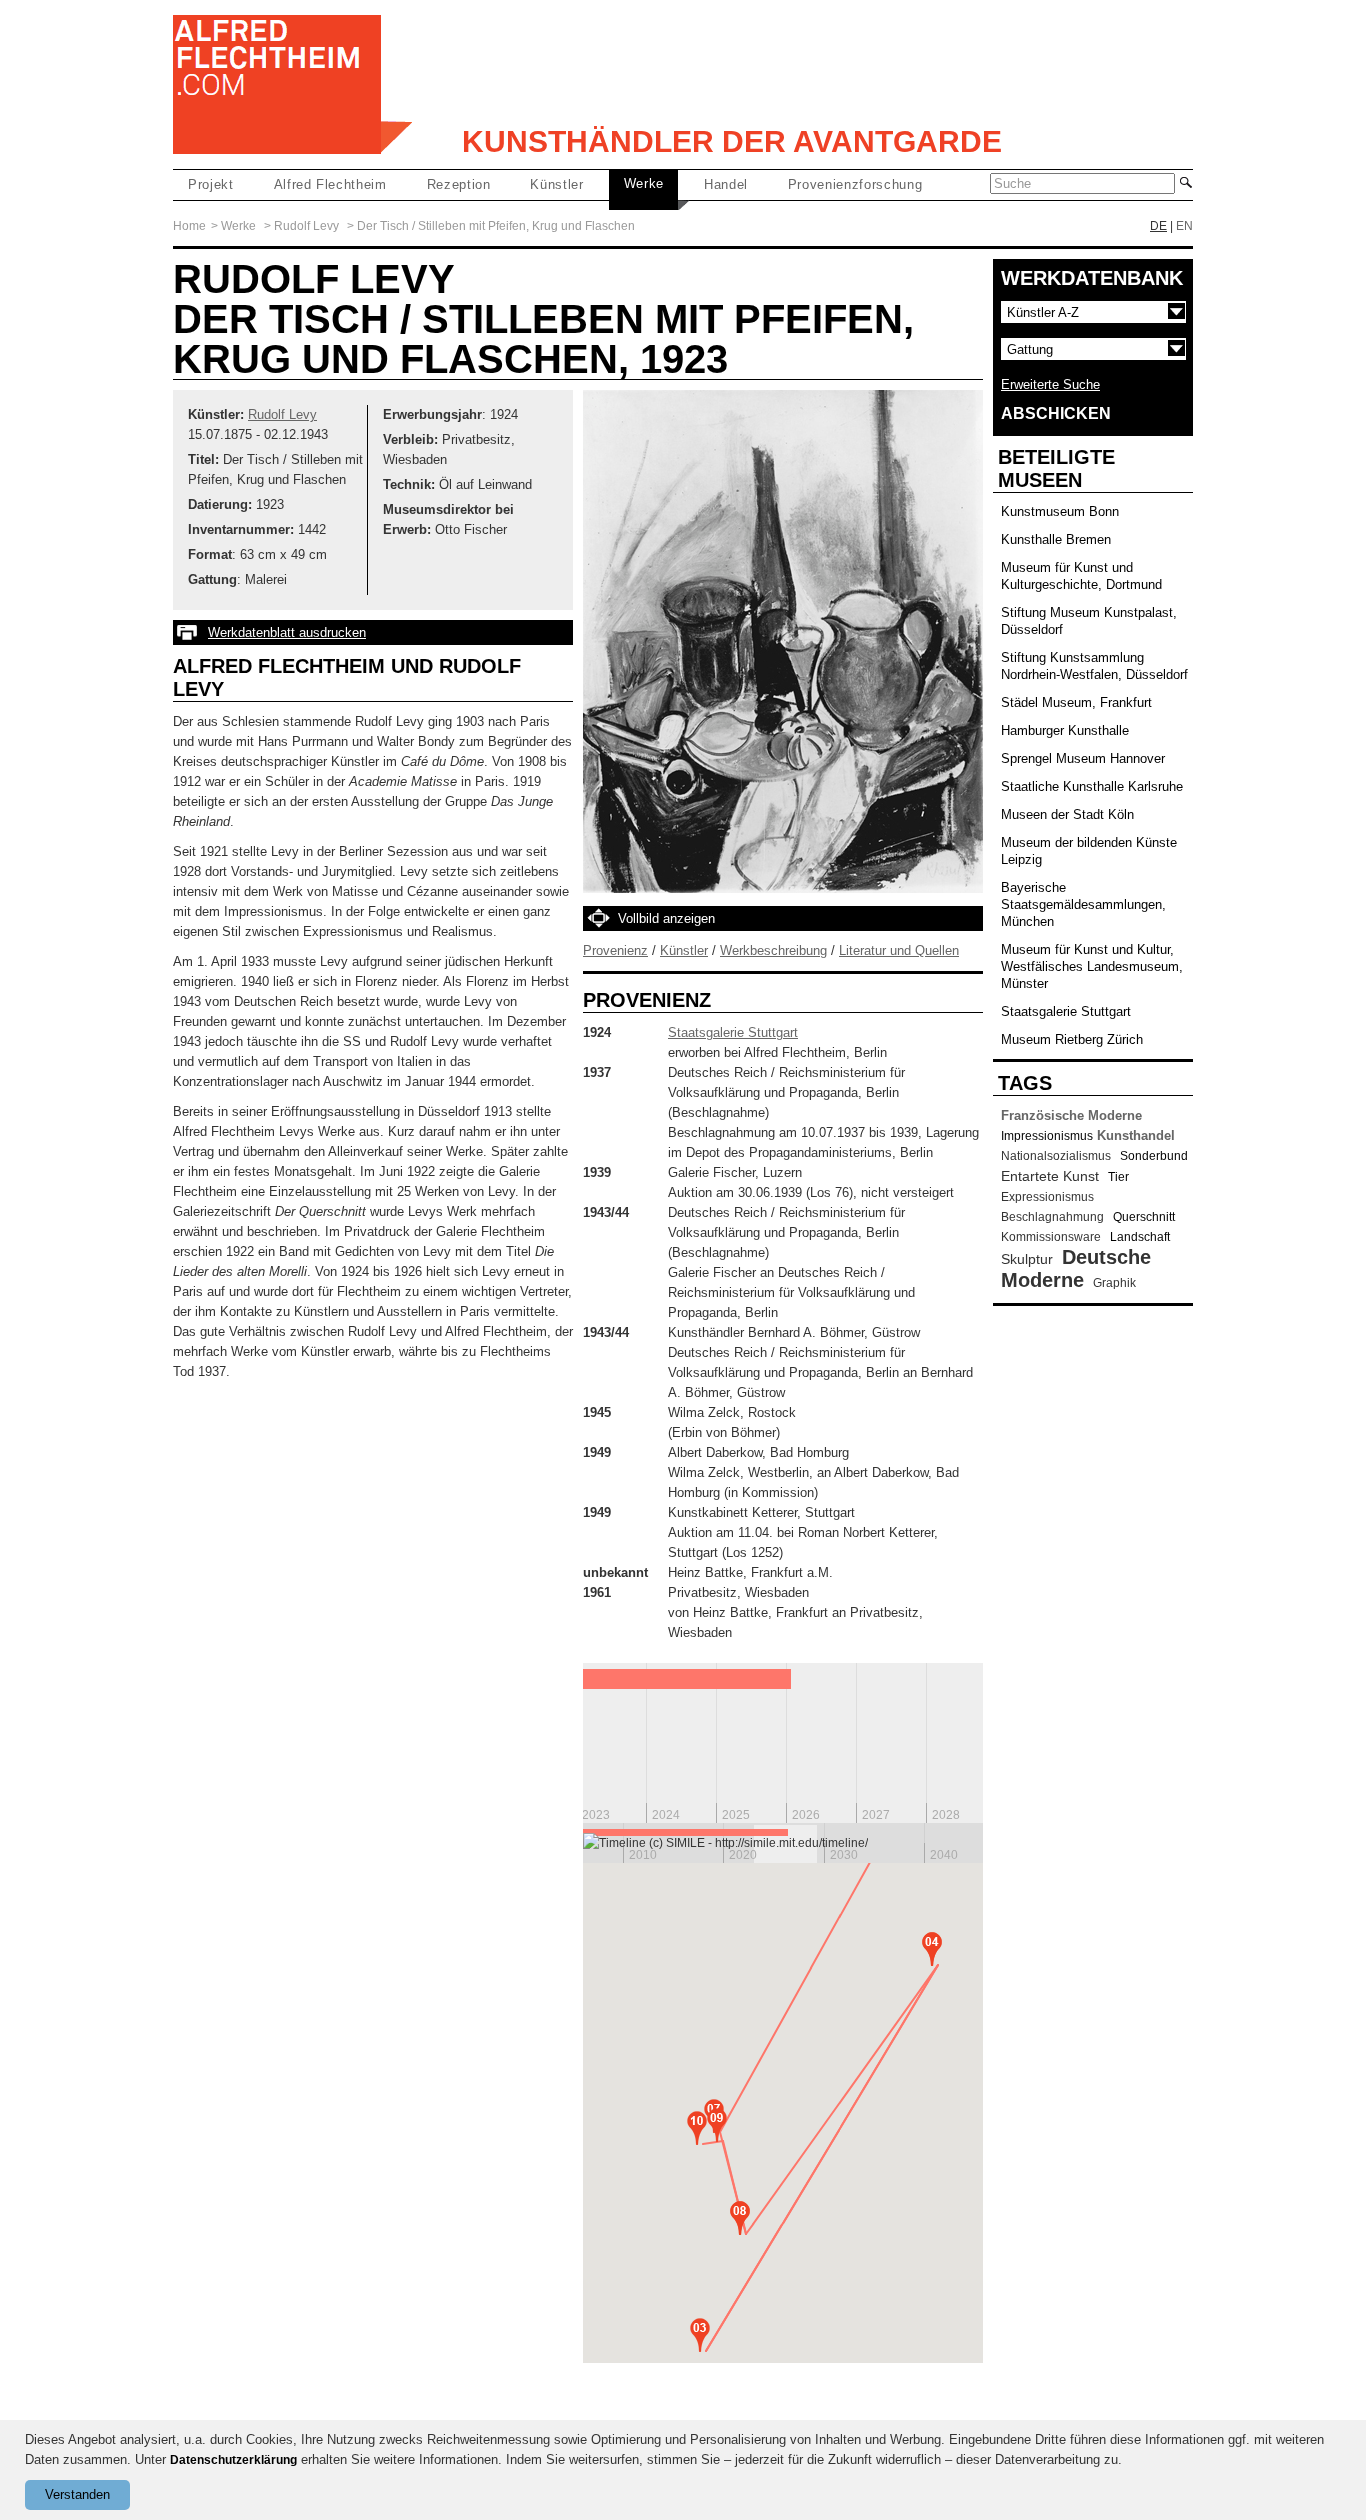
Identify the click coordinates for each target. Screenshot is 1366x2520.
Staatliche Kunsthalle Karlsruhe (1092, 786)
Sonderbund (1154, 1156)
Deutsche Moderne (1076, 1268)
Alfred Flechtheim (330, 184)
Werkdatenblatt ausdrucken (287, 632)
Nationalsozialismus (1056, 1156)
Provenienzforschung (855, 184)
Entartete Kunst (1050, 1176)
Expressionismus (1047, 1197)
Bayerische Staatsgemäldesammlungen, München (1083, 904)
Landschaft (1140, 1237)
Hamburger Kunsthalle (1065, 730)
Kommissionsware (1051, 1237)
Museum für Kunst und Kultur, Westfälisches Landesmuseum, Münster (1092, 966)
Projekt (211, 184)
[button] (700, 2335)
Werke (644, 183)
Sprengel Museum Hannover (1083, 758)
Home (189, 226)
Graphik (1114, 1283)
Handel (726, 184)
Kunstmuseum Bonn (1060, 511)
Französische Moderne (1071, 1115)
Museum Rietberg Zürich (1072, 1039)
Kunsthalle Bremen (1056, 539)
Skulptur (1027, 1259)
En (1184, 226)
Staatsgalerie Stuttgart (733, 1032)
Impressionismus (1047, 1136)
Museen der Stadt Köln (1067, 814)
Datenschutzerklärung (233, 2460)
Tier (1118, 1177)
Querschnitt (1144, 1217)
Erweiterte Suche (1050, 384)
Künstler (556, 184)
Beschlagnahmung (1052, 1217)
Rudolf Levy (306, 226)
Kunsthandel (1136, 1135)
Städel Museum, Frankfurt (1076, 702)
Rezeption (459, 184)
